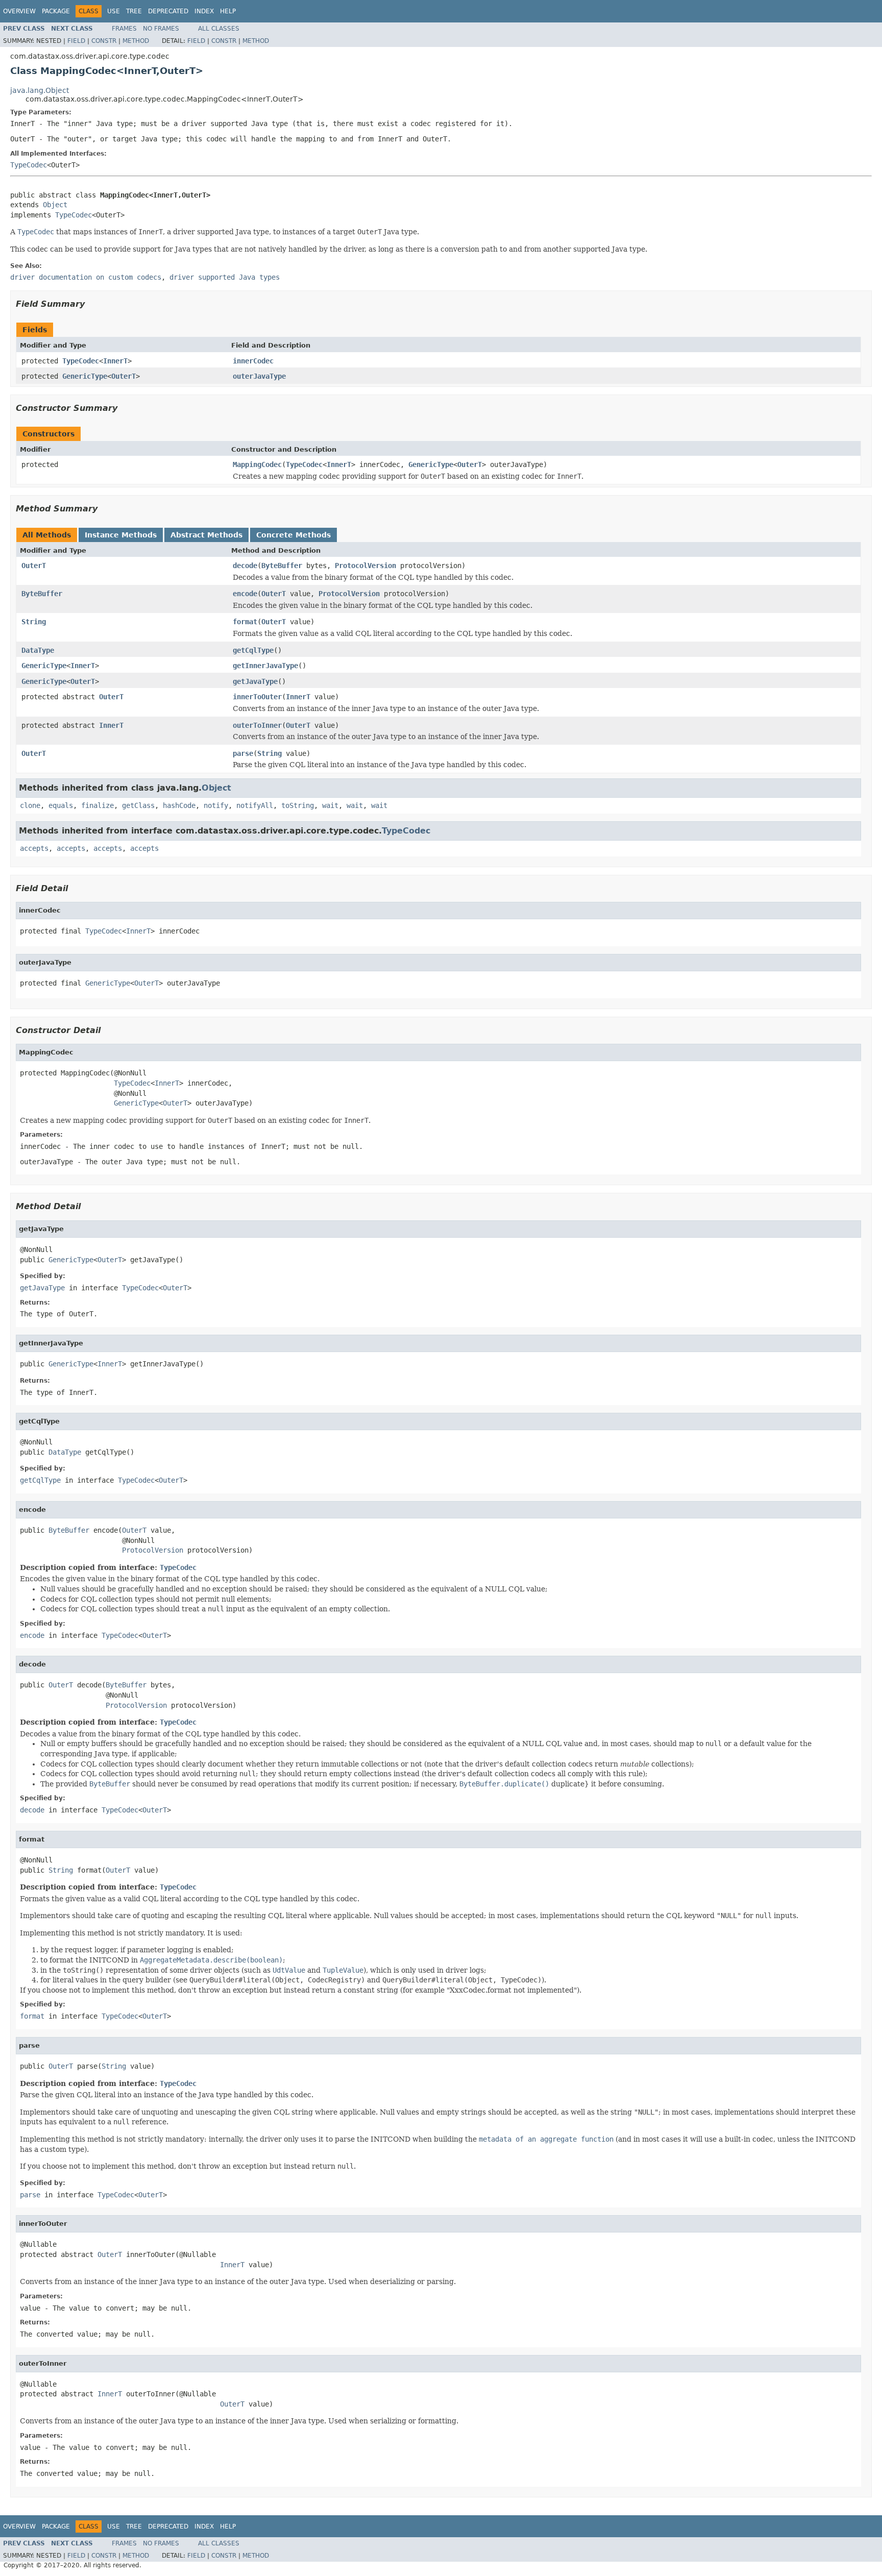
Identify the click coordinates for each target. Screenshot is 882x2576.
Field (76, 41)
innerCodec (253, 361)
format (245, 622)
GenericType (85, 376)
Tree (134, 11)
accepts (34, 848)
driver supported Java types (225, 277)
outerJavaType (259, 376)
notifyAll (255, 805)
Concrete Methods (293, 535)
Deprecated (168, 11)
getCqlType (253, 650)
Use (114, 11)
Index (204, 11)
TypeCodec (29, 165)
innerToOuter (257, 697)
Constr (104, 41)
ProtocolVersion (365, 566)
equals (61, 805)
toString (298, 805)
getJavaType (255, 681)
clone (30, 805)
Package (56, 11)
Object (55, 205)
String (34, 622)
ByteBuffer (282, 566)
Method (136, 41)
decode (245, 566)
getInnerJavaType (265, 666)
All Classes (219, 29)
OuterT (124, 376)
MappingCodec (257, 464)
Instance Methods (121, 535)
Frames (124, 29)
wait (330, 805)
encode (245, 594)
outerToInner (257, 725)
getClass (138, 805)
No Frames (161, 29)
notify (216, 805)
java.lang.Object (40, 90)
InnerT (115, 361)
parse (243, 753)
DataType (38, 650)
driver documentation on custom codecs (86, 277)
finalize (97, 805)
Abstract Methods (206, 535)
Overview (19, 11)
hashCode (179, 805)
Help (228, 11)
